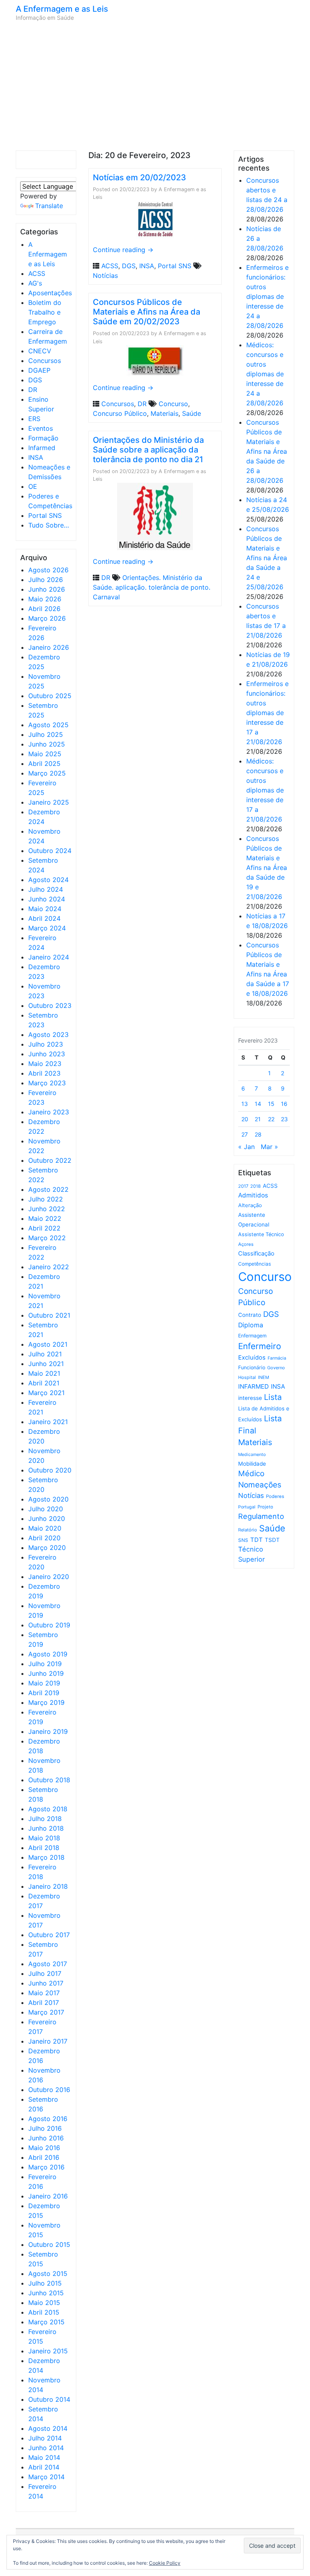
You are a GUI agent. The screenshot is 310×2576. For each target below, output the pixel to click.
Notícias (105, 275)
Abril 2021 (44, 1383)
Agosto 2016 (48, 2119)
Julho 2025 (46, 734)
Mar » (269, 1147)
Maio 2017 (44, 1993)
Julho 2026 (46, 580)
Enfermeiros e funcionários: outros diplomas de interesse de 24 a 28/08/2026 (267, 296)
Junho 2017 (46, 1983)
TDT (257, 1540)
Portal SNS (45, 515)
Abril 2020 (44, 1538)
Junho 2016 (46, 2138)
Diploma (251, 1325)
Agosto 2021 (48, 1344)
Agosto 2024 (48, 880)
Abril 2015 (44, 2312)
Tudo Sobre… (49, 525)
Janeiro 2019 (48, 1731)
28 (258, 1134)
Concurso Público (120, 413)
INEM (264, 1377)
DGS (35, 380)
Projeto (265, 1507)
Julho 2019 (45, 1664)
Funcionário (252, 1367)
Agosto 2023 (48, 1035)
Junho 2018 (46, 1828)
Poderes (275, 1496)
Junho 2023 (47, 1054)
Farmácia (277, 1358)
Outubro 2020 (50, 1470)
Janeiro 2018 (48, 1886)
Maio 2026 (45, 599)
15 (271, 1104)
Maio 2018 (44, 1838)
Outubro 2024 (50, 851)
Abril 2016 (44, 2157)
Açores (246, 1244)
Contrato (250, 1315)
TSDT (272, 1540)
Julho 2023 (46, 1044)
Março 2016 (46, 2167)
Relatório (248, 1530)
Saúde (192, 413)
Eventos (41, 428)
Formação (43, 438)
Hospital (247, 1377)
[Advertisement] (155, 86)
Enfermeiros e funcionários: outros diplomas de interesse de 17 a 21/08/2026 (267, 713)
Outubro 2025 (50, 696)
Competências (254, 1264)
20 (245, 1119)
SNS (243, 1540)
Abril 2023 (44, 1073)
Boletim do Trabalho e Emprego (45, 312)
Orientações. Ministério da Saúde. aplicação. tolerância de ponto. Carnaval (152, 587)
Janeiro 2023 (49, 1112)
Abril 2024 (44, 918)
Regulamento (261, 1516)
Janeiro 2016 (48, 2196)
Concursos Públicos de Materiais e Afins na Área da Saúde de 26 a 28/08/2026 (267, 451)
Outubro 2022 (50, 1160)
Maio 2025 (45, 754)
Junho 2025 (47, 744)
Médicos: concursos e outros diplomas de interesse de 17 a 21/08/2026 (265, 790)
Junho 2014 (46, 2448)
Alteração (250, 1205)
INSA (36, 457)
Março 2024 (47, 928)
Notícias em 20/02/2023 (139, 177)
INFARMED (253, 1386)
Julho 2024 (46, 889)
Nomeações (260, 1485)
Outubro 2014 (49, 2399)
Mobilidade (252, 1464)
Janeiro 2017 (48, 2041)
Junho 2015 (46, 2293)
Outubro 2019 (49, 1625)
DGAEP (39, 370)
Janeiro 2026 (49, 647)
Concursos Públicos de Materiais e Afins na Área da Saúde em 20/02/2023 (147, 312)
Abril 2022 (44, 1228)
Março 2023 (47, 1083)
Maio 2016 (44, 2148)
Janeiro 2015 (48, 2351)
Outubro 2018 (49, 1780)
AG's (35, 283)
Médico (251, 1474)
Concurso (173, 404)
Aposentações (50, 293)
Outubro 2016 (49, 2090)
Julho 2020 (46, 1509)
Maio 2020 (45, 1528)
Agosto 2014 (48, 2428)
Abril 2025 (44, 763)
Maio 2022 (45, 1218)
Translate (49, 206)
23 (284, 1119)
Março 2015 (46, 2322)
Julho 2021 (45, 1354)
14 (258, 1104)
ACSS (37, 273)
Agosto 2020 (48, 1499)
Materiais (164, 413)
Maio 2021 (44, 1373)
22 (271, 1119)
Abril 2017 (44, 2002)
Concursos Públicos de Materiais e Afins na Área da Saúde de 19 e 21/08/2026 (267, 868)
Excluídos (252, 1358)
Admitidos (253, 1195)
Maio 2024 (45, 909)
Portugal (247, 1507)
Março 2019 (46, 1702)
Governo (276, 1368)
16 (284, 1104)
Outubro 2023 (50, 1005)
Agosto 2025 (48, 725)
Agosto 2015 (48, 2274)
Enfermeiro (260, 1346)
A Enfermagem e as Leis (62, 9)
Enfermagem (252, 1336)
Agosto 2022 (48, 1189)
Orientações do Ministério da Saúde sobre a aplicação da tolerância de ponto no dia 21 (148, 450)
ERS (34, 419)
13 (245, 1104)
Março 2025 (47, 773)
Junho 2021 (46, 1364)
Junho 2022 (47, 1209)
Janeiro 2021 (48, 1422)
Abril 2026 (44, 609)
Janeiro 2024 (49, 957)
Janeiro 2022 (49, 1267)
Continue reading (123, 250)
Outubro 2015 (49, 2244)
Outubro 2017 (49, 1935)
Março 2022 (47, 1238)
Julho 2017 (45, 1973)
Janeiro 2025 (49, 802)
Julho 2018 (45, 1819)
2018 (256, 1186)
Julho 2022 (46, 1199)
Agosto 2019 (48, 1654)
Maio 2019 (44, 1683)
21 (258, 1119)
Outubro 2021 (49, 1315)
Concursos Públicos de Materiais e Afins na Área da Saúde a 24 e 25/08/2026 (267, 558)
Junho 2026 (47, 589)
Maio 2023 (45, 1064)
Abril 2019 (44, 1693)
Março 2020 (47, 1548)
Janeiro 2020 (49, 1577)
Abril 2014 (44, 2467)
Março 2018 (46, 1857)
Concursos (45, 361)
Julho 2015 (45, 2283)
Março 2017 (46, 2012)
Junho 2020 (47, 1518)
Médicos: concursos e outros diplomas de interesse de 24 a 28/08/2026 (265, 374)
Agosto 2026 (48, 570)
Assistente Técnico (261, 1234)
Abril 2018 (44, 1848)
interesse (250, 1398)
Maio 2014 (44, 2457)
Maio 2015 (44, 2303)
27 (245, 1134)
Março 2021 (46, 1393)
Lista (273, 1397)
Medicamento (252, 1455)
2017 (243, 1186)
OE (33, 486)
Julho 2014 (45, 2438)
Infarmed (42, 448)
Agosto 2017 (48, 1964)
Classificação (256, 1254)
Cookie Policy (165, 2563)
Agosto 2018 (48, 1809)
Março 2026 (47, 618)
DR (33, 390)
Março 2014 (46, 2477)
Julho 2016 (45, 2128)
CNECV (40, 351)
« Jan (246, 1147)
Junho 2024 (47, 899)
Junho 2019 (46, 1673)
